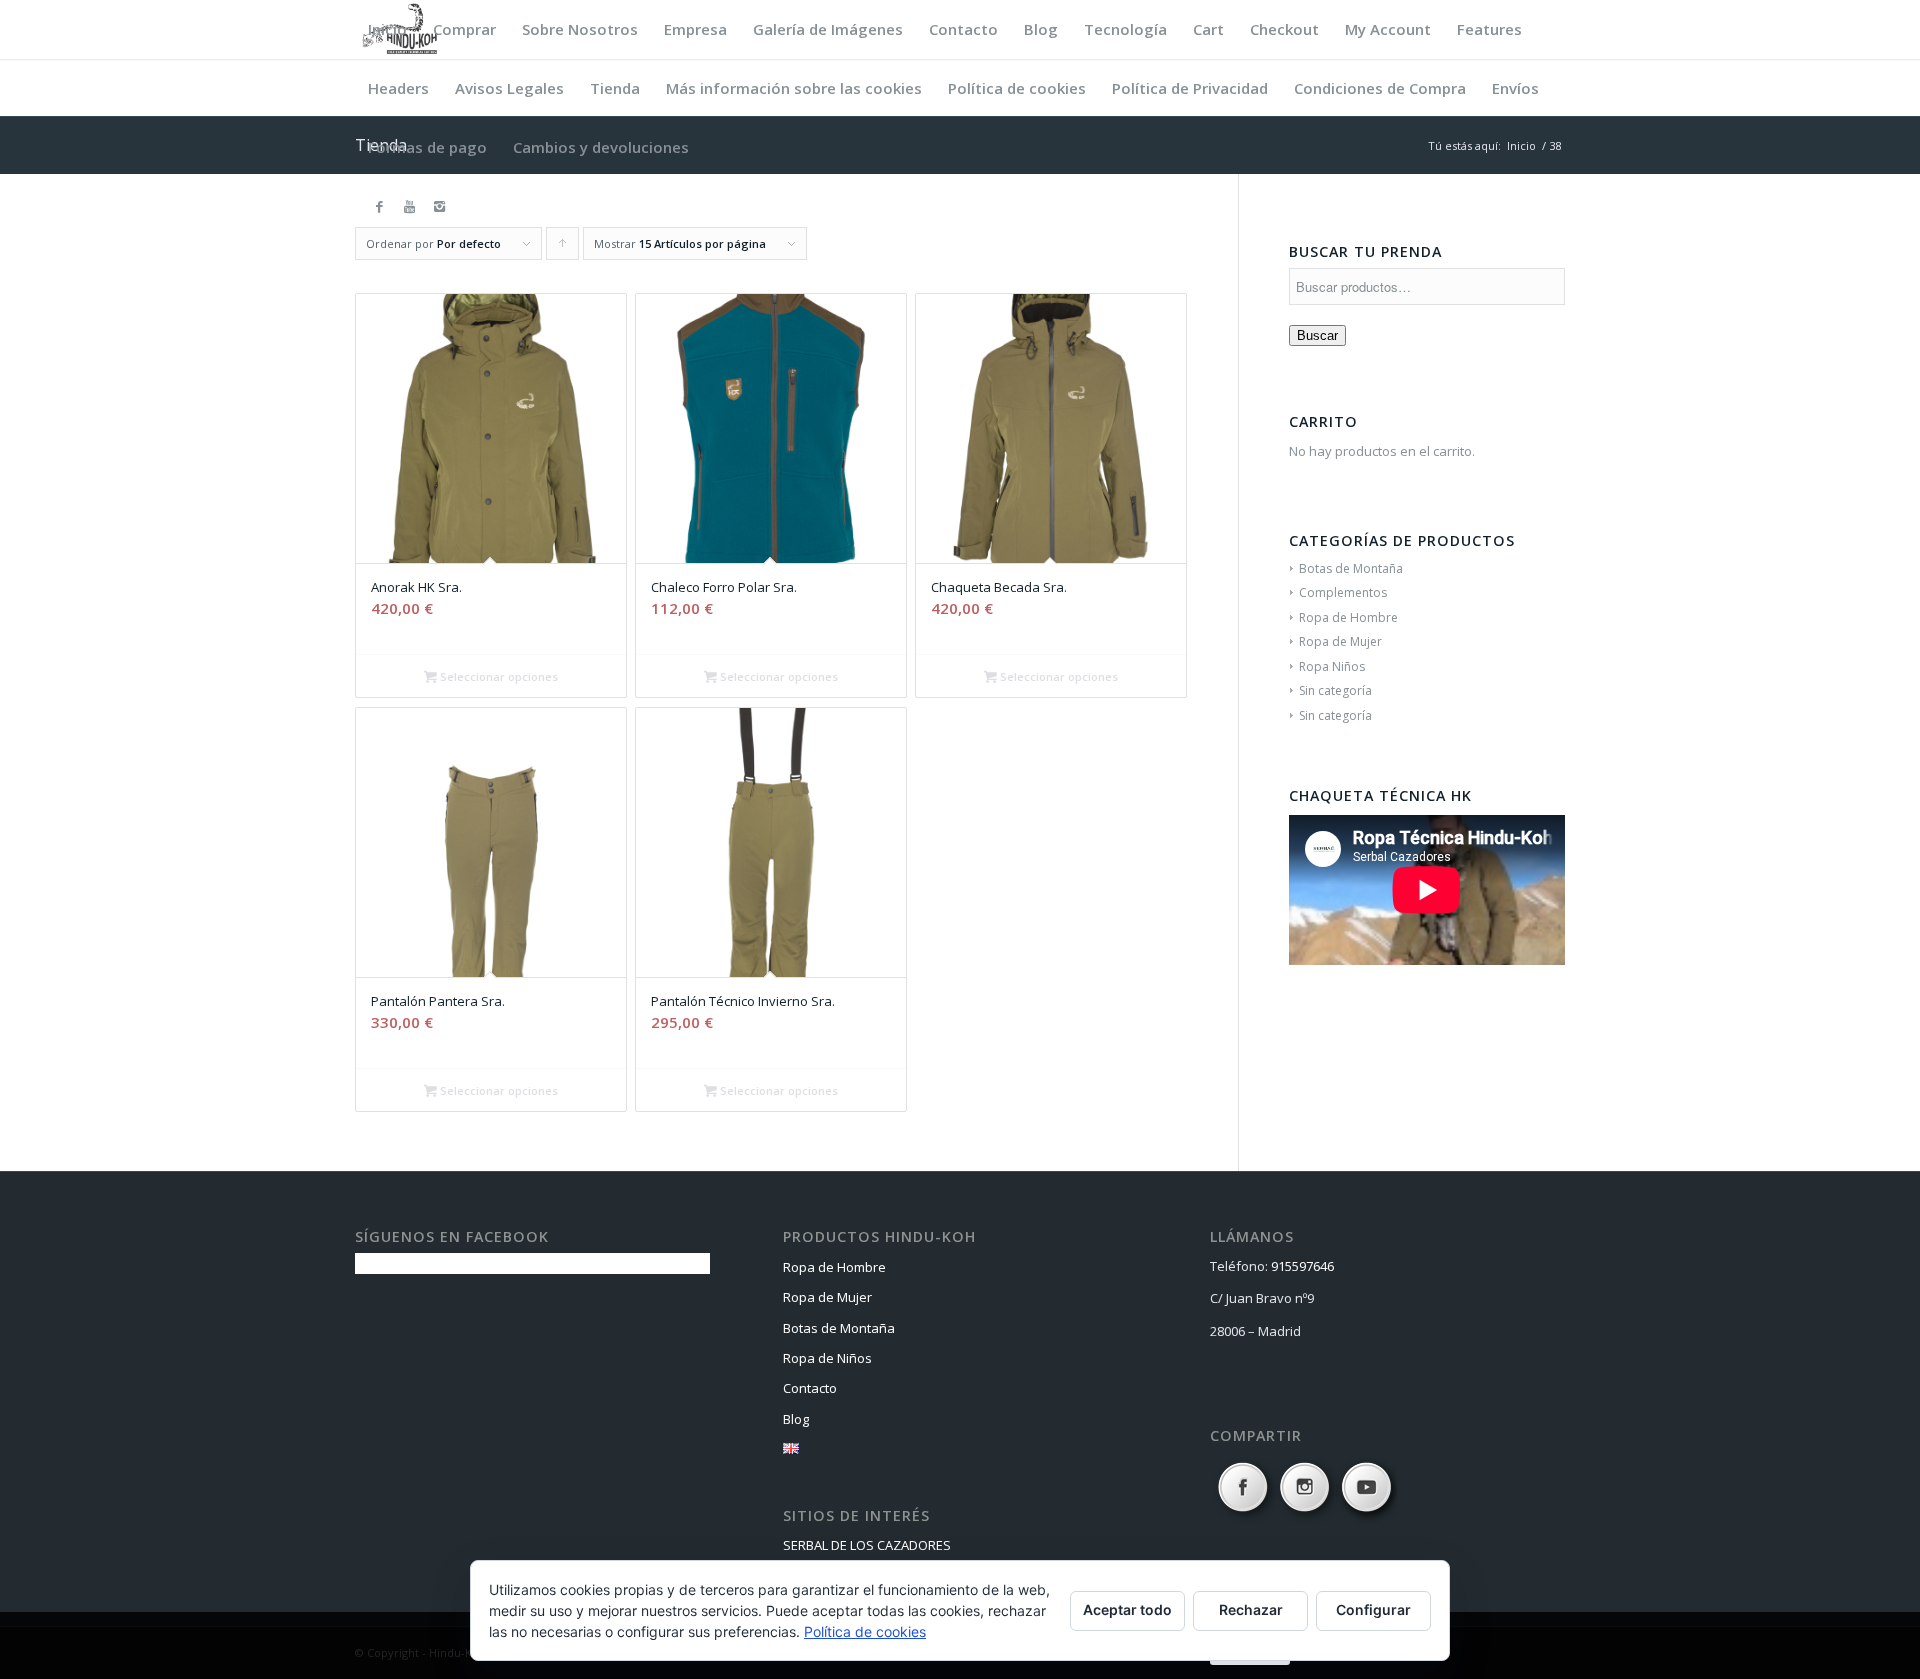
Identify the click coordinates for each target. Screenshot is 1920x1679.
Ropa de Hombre (1348, 617)
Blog (1041, 29)
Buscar (1317, 335)
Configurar (1373, 1609)
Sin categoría (1335, 690)
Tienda (615, 88)
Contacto (963, 29)
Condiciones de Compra (1380, 88)
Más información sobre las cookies (794, 88)
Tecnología (1125, 29)
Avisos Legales (509, 88)
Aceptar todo (1127, 1609)
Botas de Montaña (1351, 568)
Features (1489, 29)
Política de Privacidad (1190, 88)
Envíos (1515, 88)
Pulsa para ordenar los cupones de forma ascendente (563, 248)
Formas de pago (427, 147)
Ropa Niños (1332, 666)
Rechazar (1251, 1609)
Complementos (1343, 592)
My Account (1388, 29)
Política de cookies (1017, 88)
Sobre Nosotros (580, 29)
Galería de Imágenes (828, 29)
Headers (398, 88)
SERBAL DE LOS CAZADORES (867, 1545)
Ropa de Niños (827, 1358)
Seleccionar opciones (497, 676)
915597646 (1302, 1266)
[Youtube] (409, 206)
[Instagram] (439, 206)
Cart (1208, 29)
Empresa (695, 29)
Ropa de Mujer (1340, 641)
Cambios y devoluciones (601, 147)
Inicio (387, 29)
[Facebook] (379, 206)
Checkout (1284, 29)
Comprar (464, 29)
